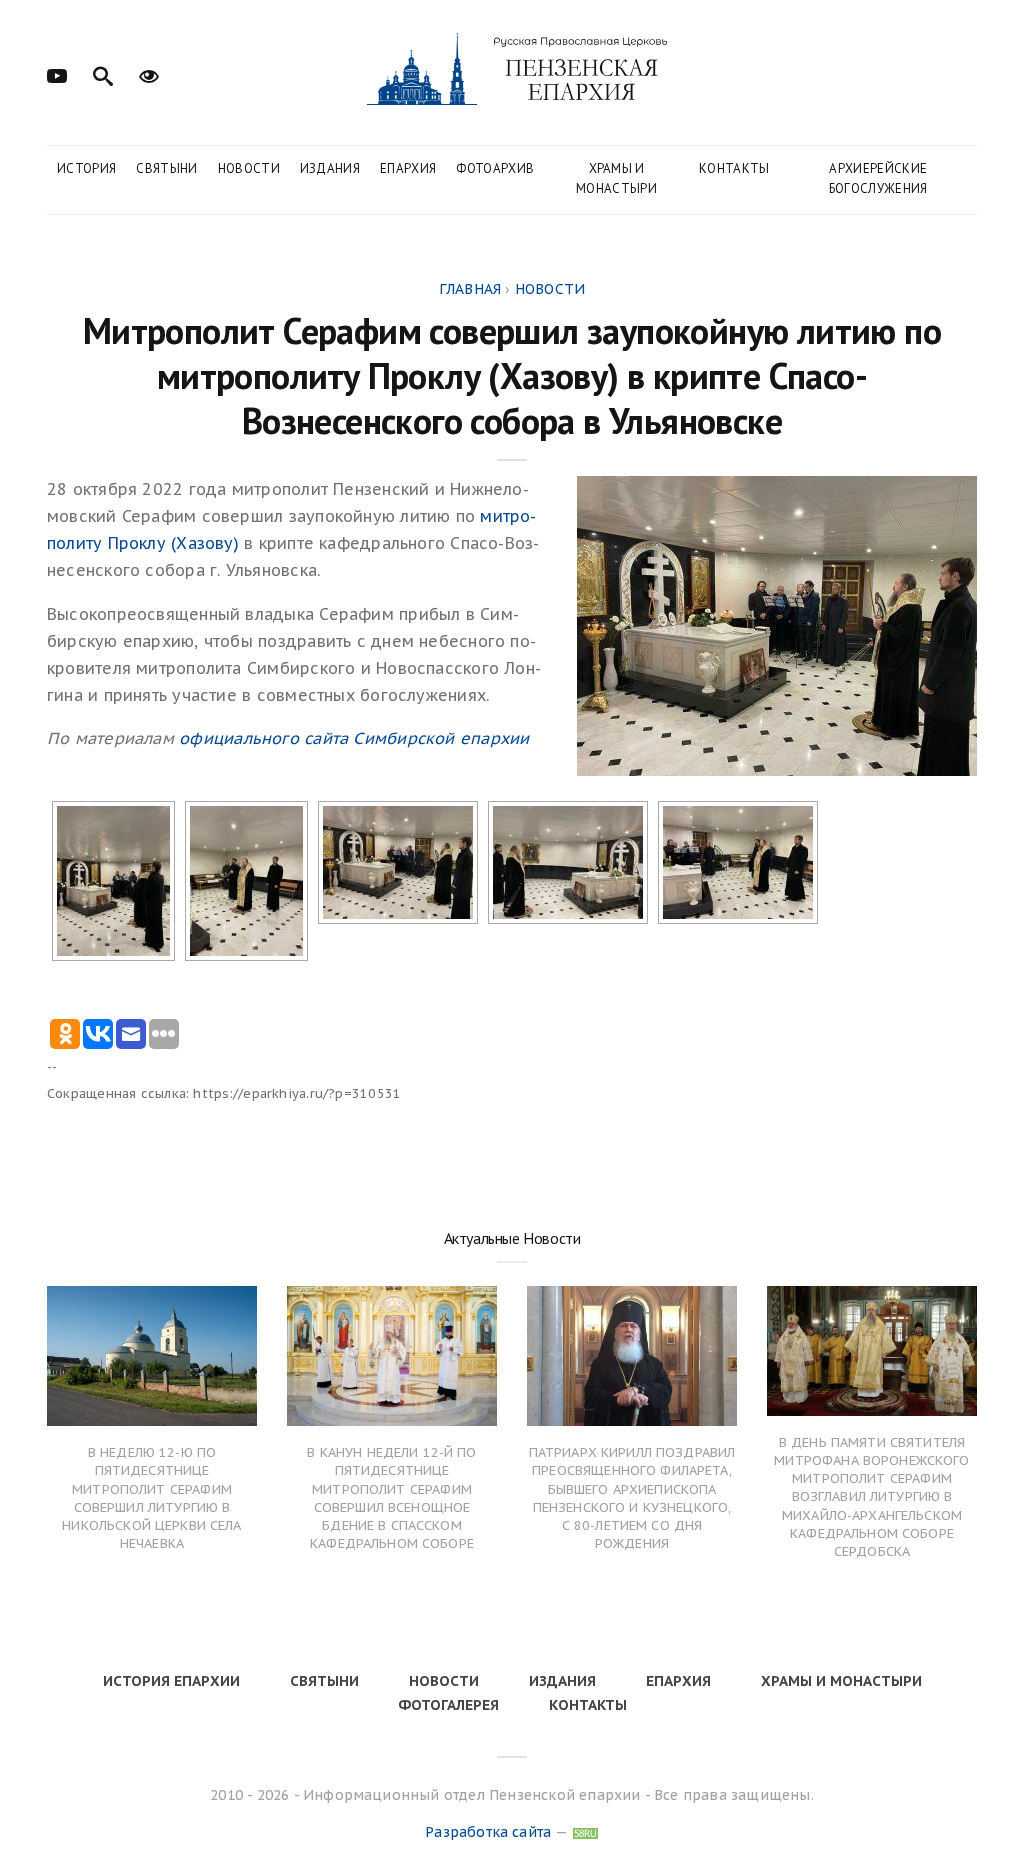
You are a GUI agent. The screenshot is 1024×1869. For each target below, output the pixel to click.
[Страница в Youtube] (57, 74)
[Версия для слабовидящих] (149, 74)
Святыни (166, 168)
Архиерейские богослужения (878, 178)
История (86, 168)
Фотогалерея (448, 1705)
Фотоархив (495, 168)
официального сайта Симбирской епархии (354, 738)
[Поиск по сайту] (103, 74)
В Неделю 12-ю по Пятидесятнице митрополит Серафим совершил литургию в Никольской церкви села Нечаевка (151, 1498)
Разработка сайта (488, 1832)
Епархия (408, 168)
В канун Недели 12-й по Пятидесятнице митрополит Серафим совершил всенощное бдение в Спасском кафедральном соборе (391, 1498)
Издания (330, 168)
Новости (249, 168)
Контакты (734, 168)
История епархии (171, 1681)
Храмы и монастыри (616, 178)
